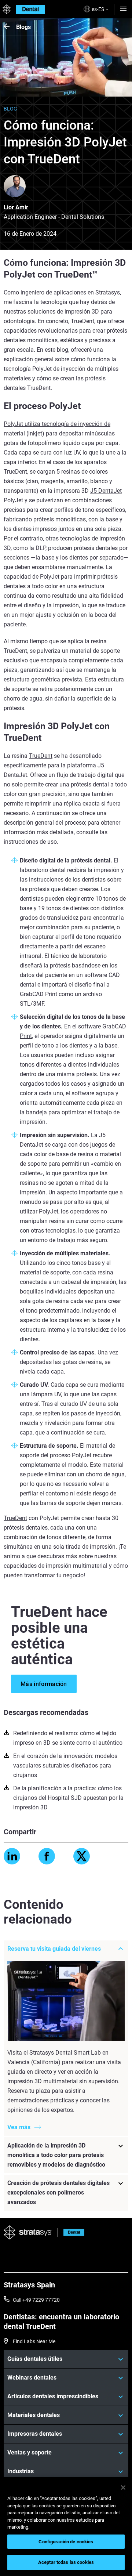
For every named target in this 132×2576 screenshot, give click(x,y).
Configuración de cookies (66, 2542)
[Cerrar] (123, 2488)
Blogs (23, 27)
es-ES (98, 9)
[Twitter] (82, 1856)
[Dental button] (71, 2233)
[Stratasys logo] (28, 2233)
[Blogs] (10, 27)
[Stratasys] (6, 9)
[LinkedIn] (12, 1856)
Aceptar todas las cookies (66, 2562)
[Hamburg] (123, 9)
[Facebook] (47, 1856)
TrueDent (41, 756)
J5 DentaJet (106, 491)
